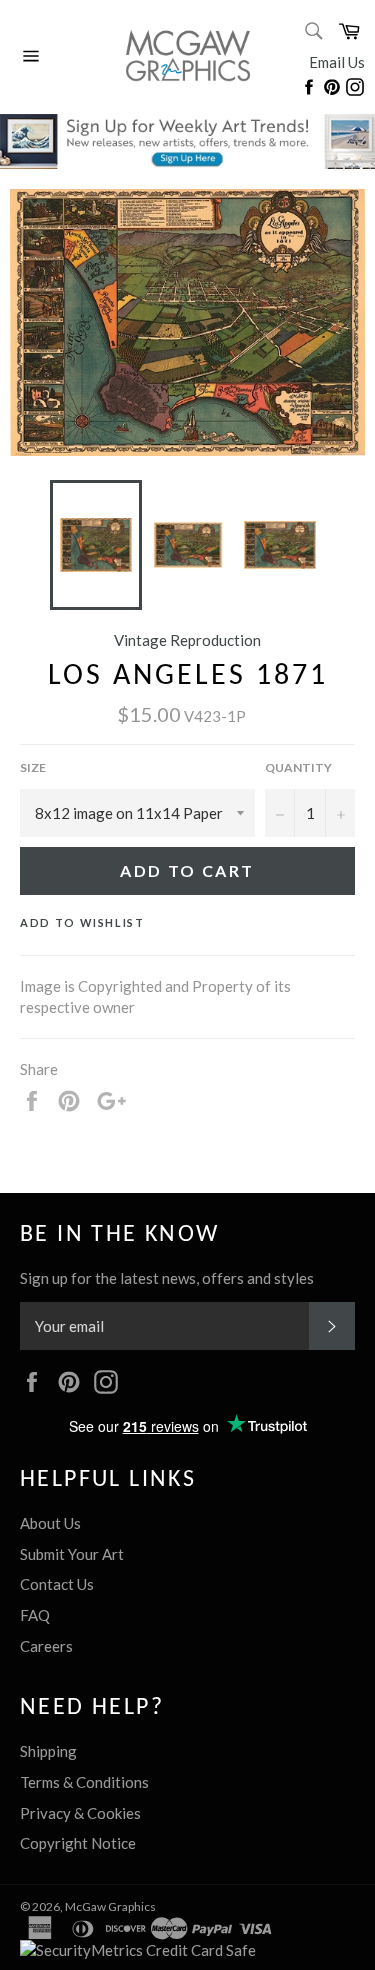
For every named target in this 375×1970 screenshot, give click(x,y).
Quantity (298, 767)
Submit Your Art (72, 1554)
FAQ (35, 1615)
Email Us (337, 62)
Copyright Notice (78, 1843)
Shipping (48, 1751)
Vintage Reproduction (187, 640)
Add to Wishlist (82, 922)
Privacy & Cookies (80, 1813)
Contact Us (57, 1584)
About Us (50, 1523)
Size (33, 767)
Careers (46, 1646)
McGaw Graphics (110, 1906)
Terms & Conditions (84, 1782)
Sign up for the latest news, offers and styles (167, 1278)
